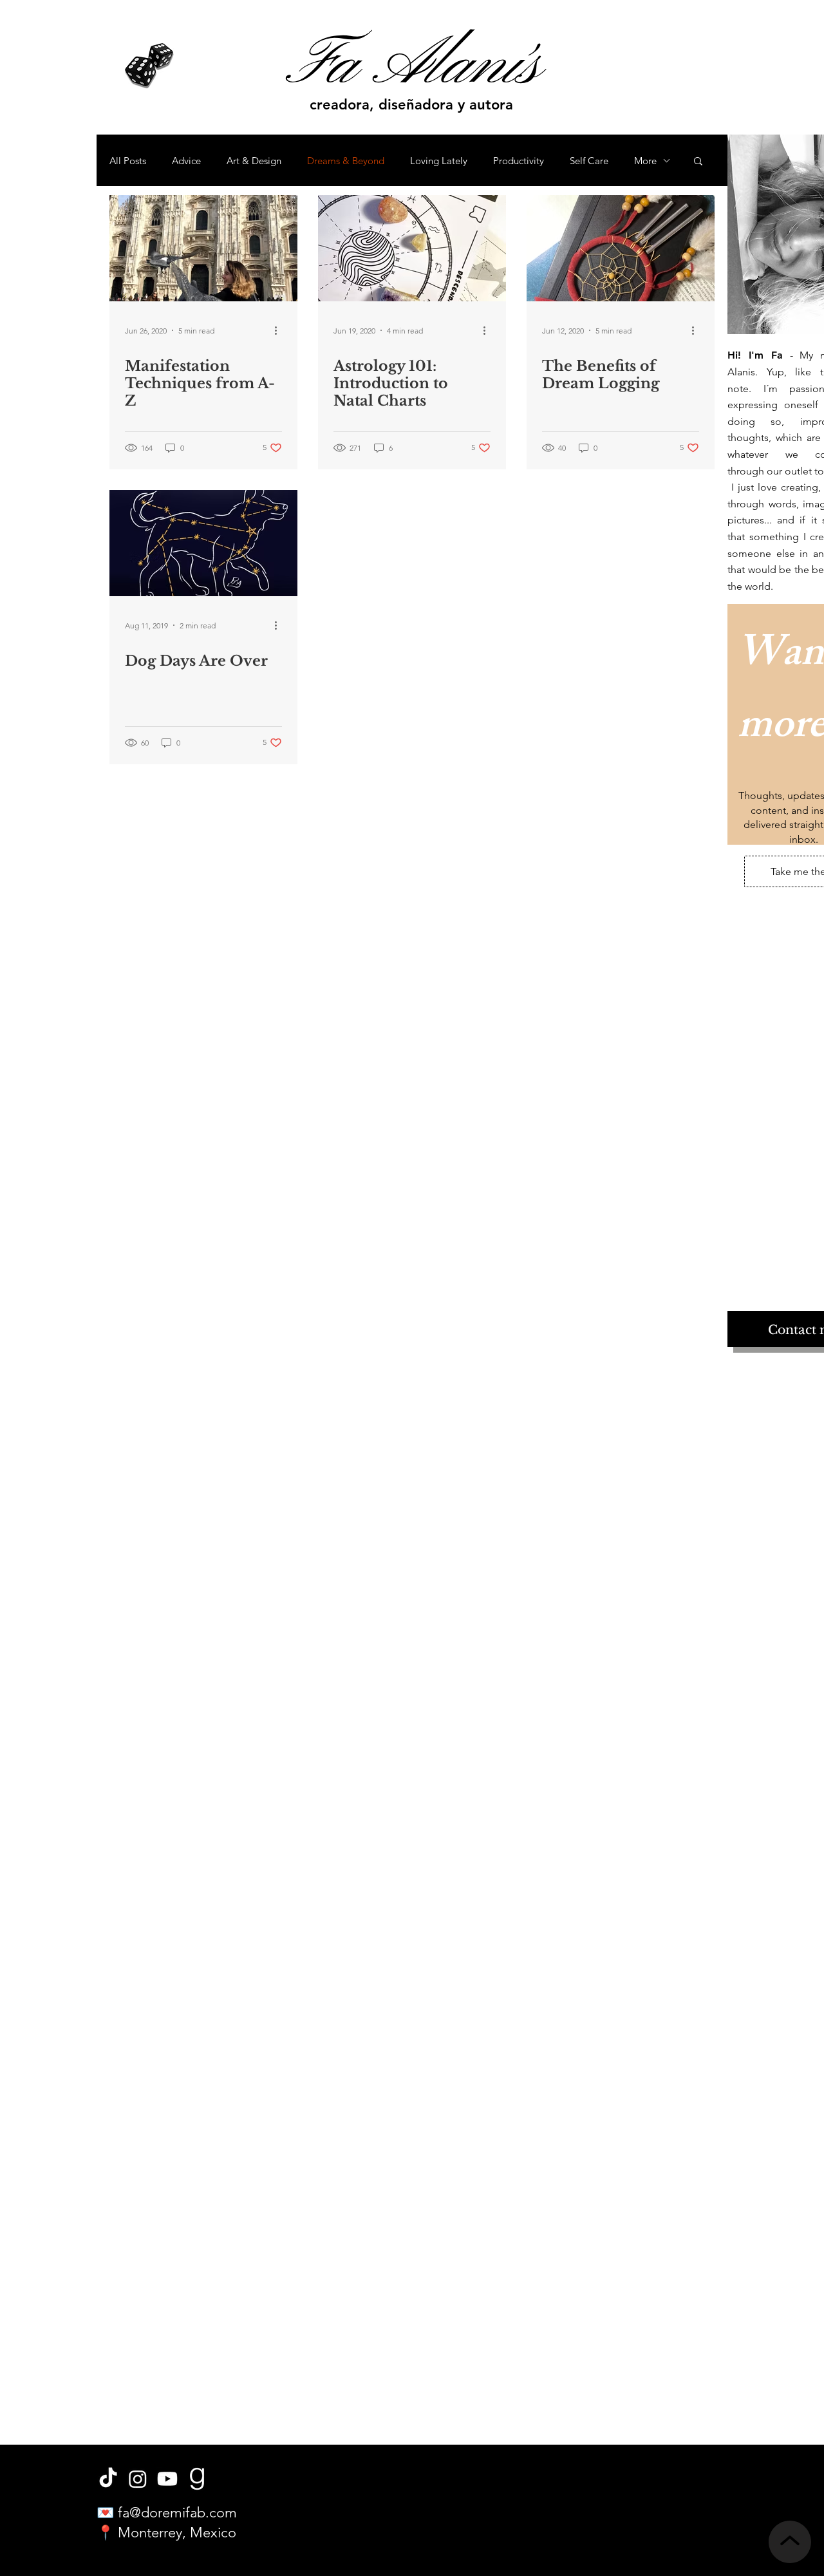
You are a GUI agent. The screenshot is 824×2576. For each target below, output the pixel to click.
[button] (698, 162)
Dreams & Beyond (346, 161)
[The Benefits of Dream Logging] (621, 248)
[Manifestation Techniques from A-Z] (203, 248)
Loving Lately (439, 161)
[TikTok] (108, 2479)
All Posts (128, 161)
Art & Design (254, 161)
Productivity (519, 161)
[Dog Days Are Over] (203, 543)
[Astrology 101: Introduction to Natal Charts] (412, 248)
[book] (197, 2479)
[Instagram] (138, 2479)
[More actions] (280, 330)
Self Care (589, 161)
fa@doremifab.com (177, 2513)
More (645, 161)
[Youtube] (167, 2479)
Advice (186, 161)
